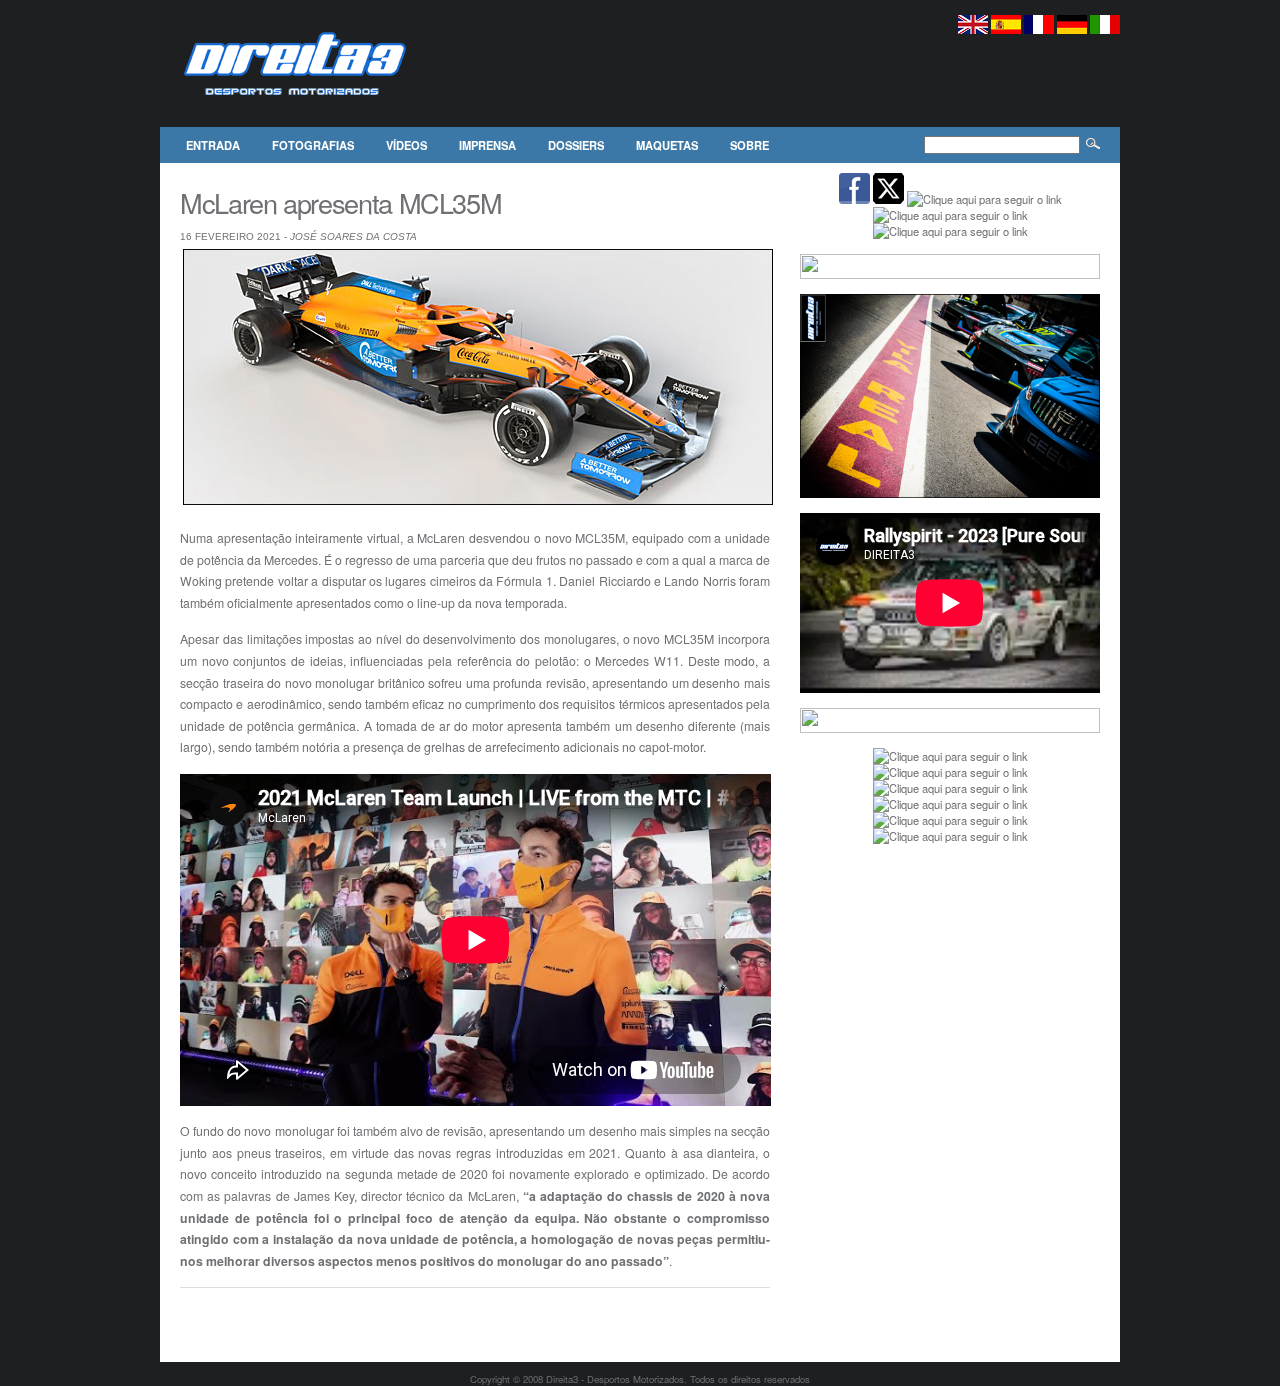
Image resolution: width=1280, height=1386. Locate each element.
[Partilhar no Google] (272, 1314)
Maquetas (667, 145)
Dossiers (576, 145)
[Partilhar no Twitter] (209, 1314)
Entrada (213, 145)
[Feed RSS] (314, 1314)
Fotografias (313, 145)
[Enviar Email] (230, 1314)
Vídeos (406, 145)
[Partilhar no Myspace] (293, 1314)
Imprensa (487, 145)
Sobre (749, 145)
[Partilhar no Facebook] (188, 1314)
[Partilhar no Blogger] (251, 1314)
